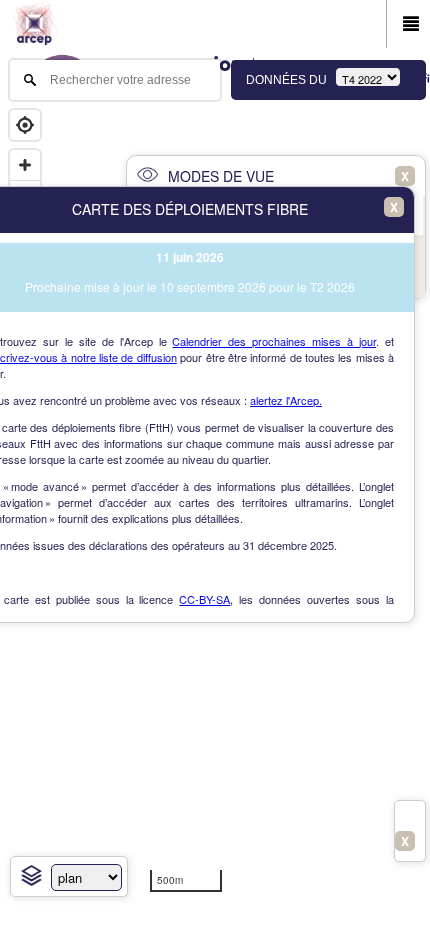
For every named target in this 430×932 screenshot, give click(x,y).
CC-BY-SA (204, 599)
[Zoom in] (25, 165)
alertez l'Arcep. (286, 400)
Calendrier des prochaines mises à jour (274, 341)
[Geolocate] (25, 125)
